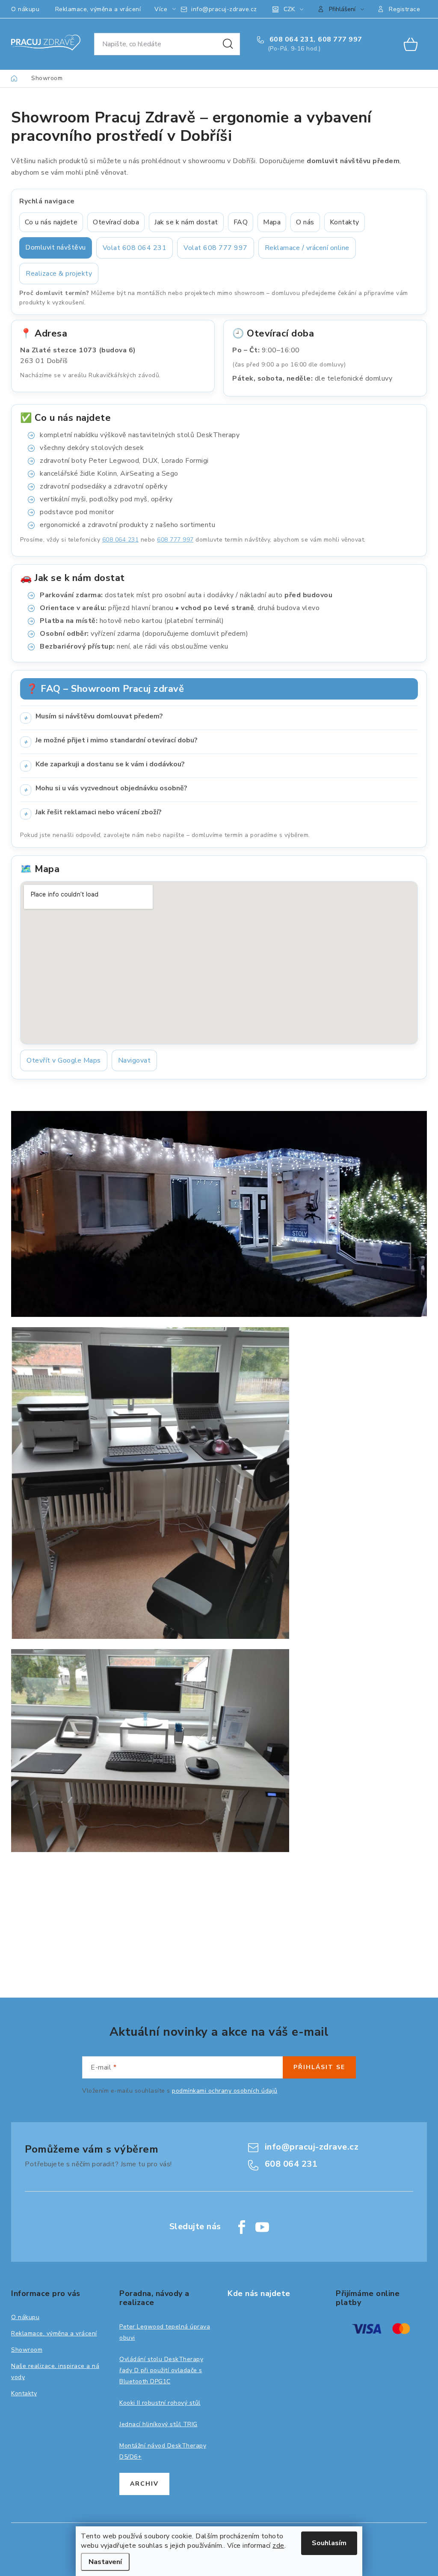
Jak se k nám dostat (186, 222)
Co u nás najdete (51, 222)
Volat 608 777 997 (216, 248)
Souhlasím (329, 2543)
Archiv (144, 2484)
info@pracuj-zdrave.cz (224, 9)
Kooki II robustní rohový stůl (160, 2403)
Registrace (404, 9)
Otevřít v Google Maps (64, 1060)
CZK (289, 9)
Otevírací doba (116, 222)
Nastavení (105, 2562)
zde (278, 2546)
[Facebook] (242, 2227)
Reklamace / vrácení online (307, 248)
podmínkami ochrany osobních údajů (225, 2091)
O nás (305, 222)
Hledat (228, 44)
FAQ (241, 222)
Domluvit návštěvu (56, 247)
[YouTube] (262, 2227)
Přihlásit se (319, 2067)
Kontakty (345, 222)
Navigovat (135, 1060)
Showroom (27, 2350)
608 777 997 (340, 39)
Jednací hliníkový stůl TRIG (158, 2424)
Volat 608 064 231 (135, 248)
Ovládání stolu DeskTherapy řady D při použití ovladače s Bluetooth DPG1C (161, 2370)
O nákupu (25, 9)
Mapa (272, 222)
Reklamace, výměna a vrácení (98, 9)
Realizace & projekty (59, 274)
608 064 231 (290, 39)
